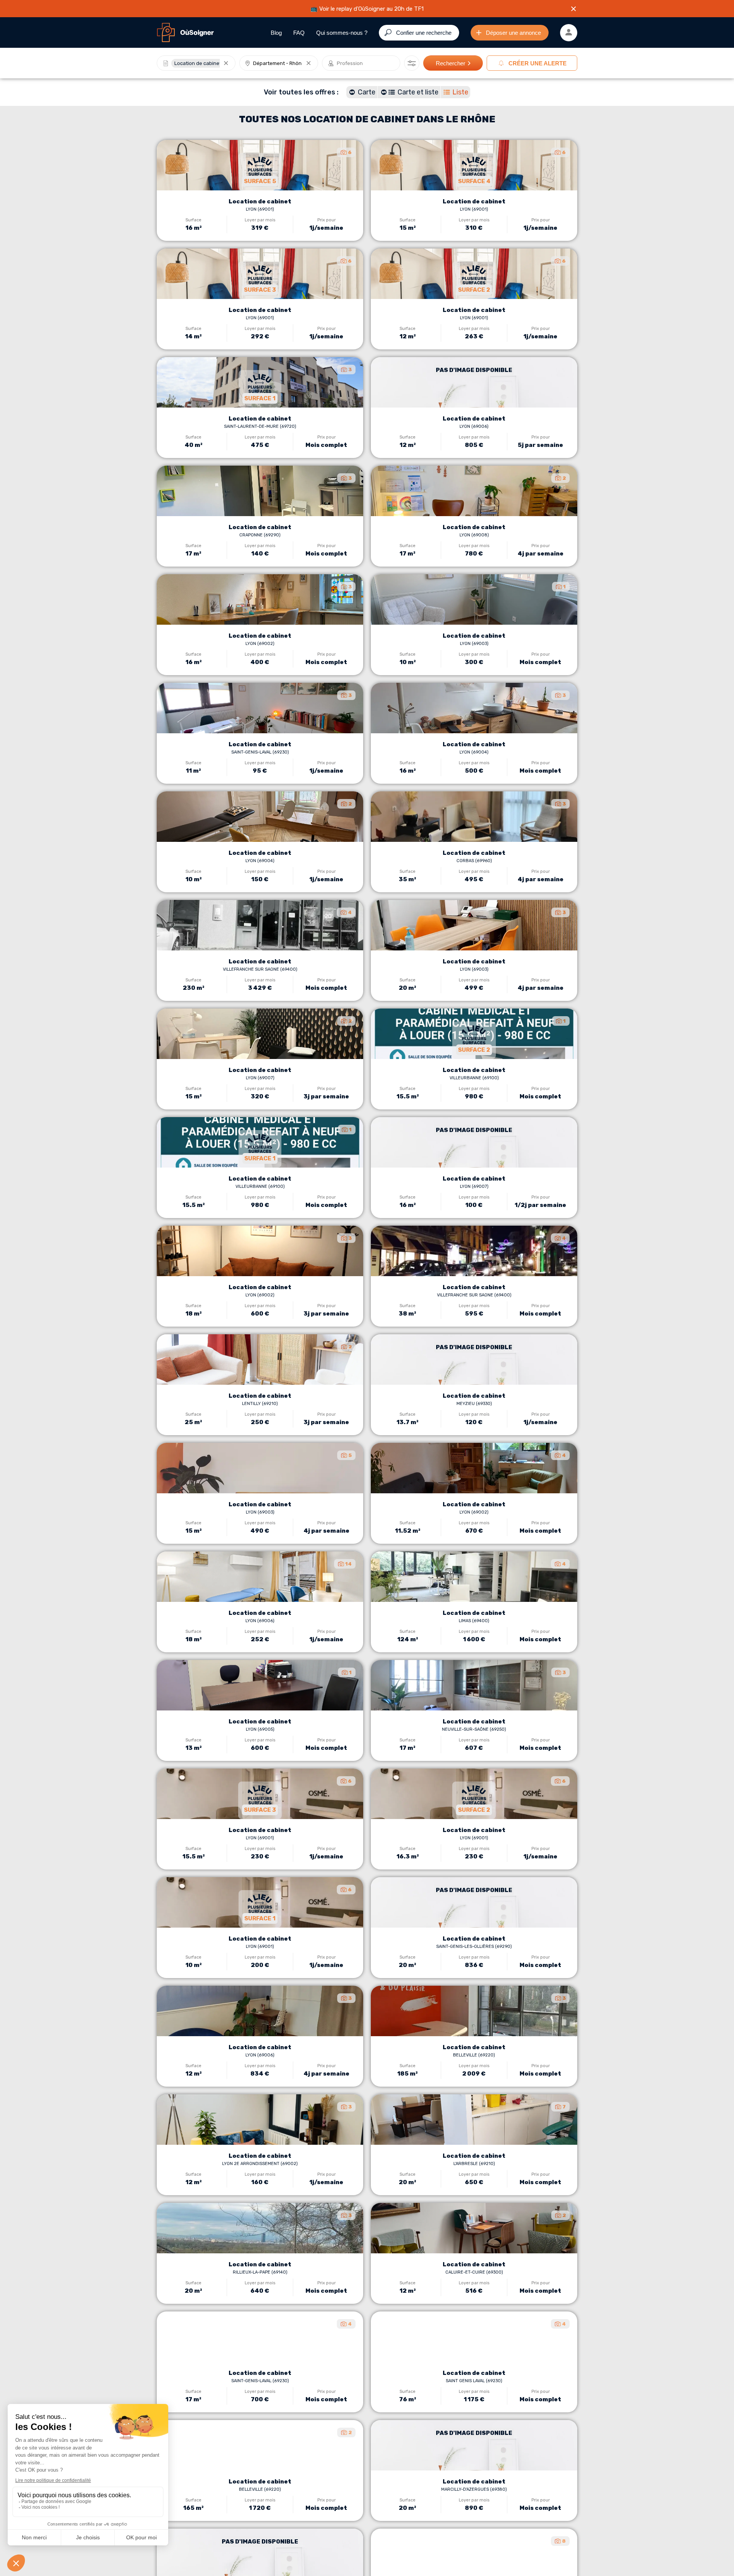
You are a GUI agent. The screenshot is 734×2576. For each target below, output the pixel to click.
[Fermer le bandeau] (573, 9)
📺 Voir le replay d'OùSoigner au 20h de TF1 (367, 9)
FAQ (299, 33)
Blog (276, 33)
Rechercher (451, 63)
